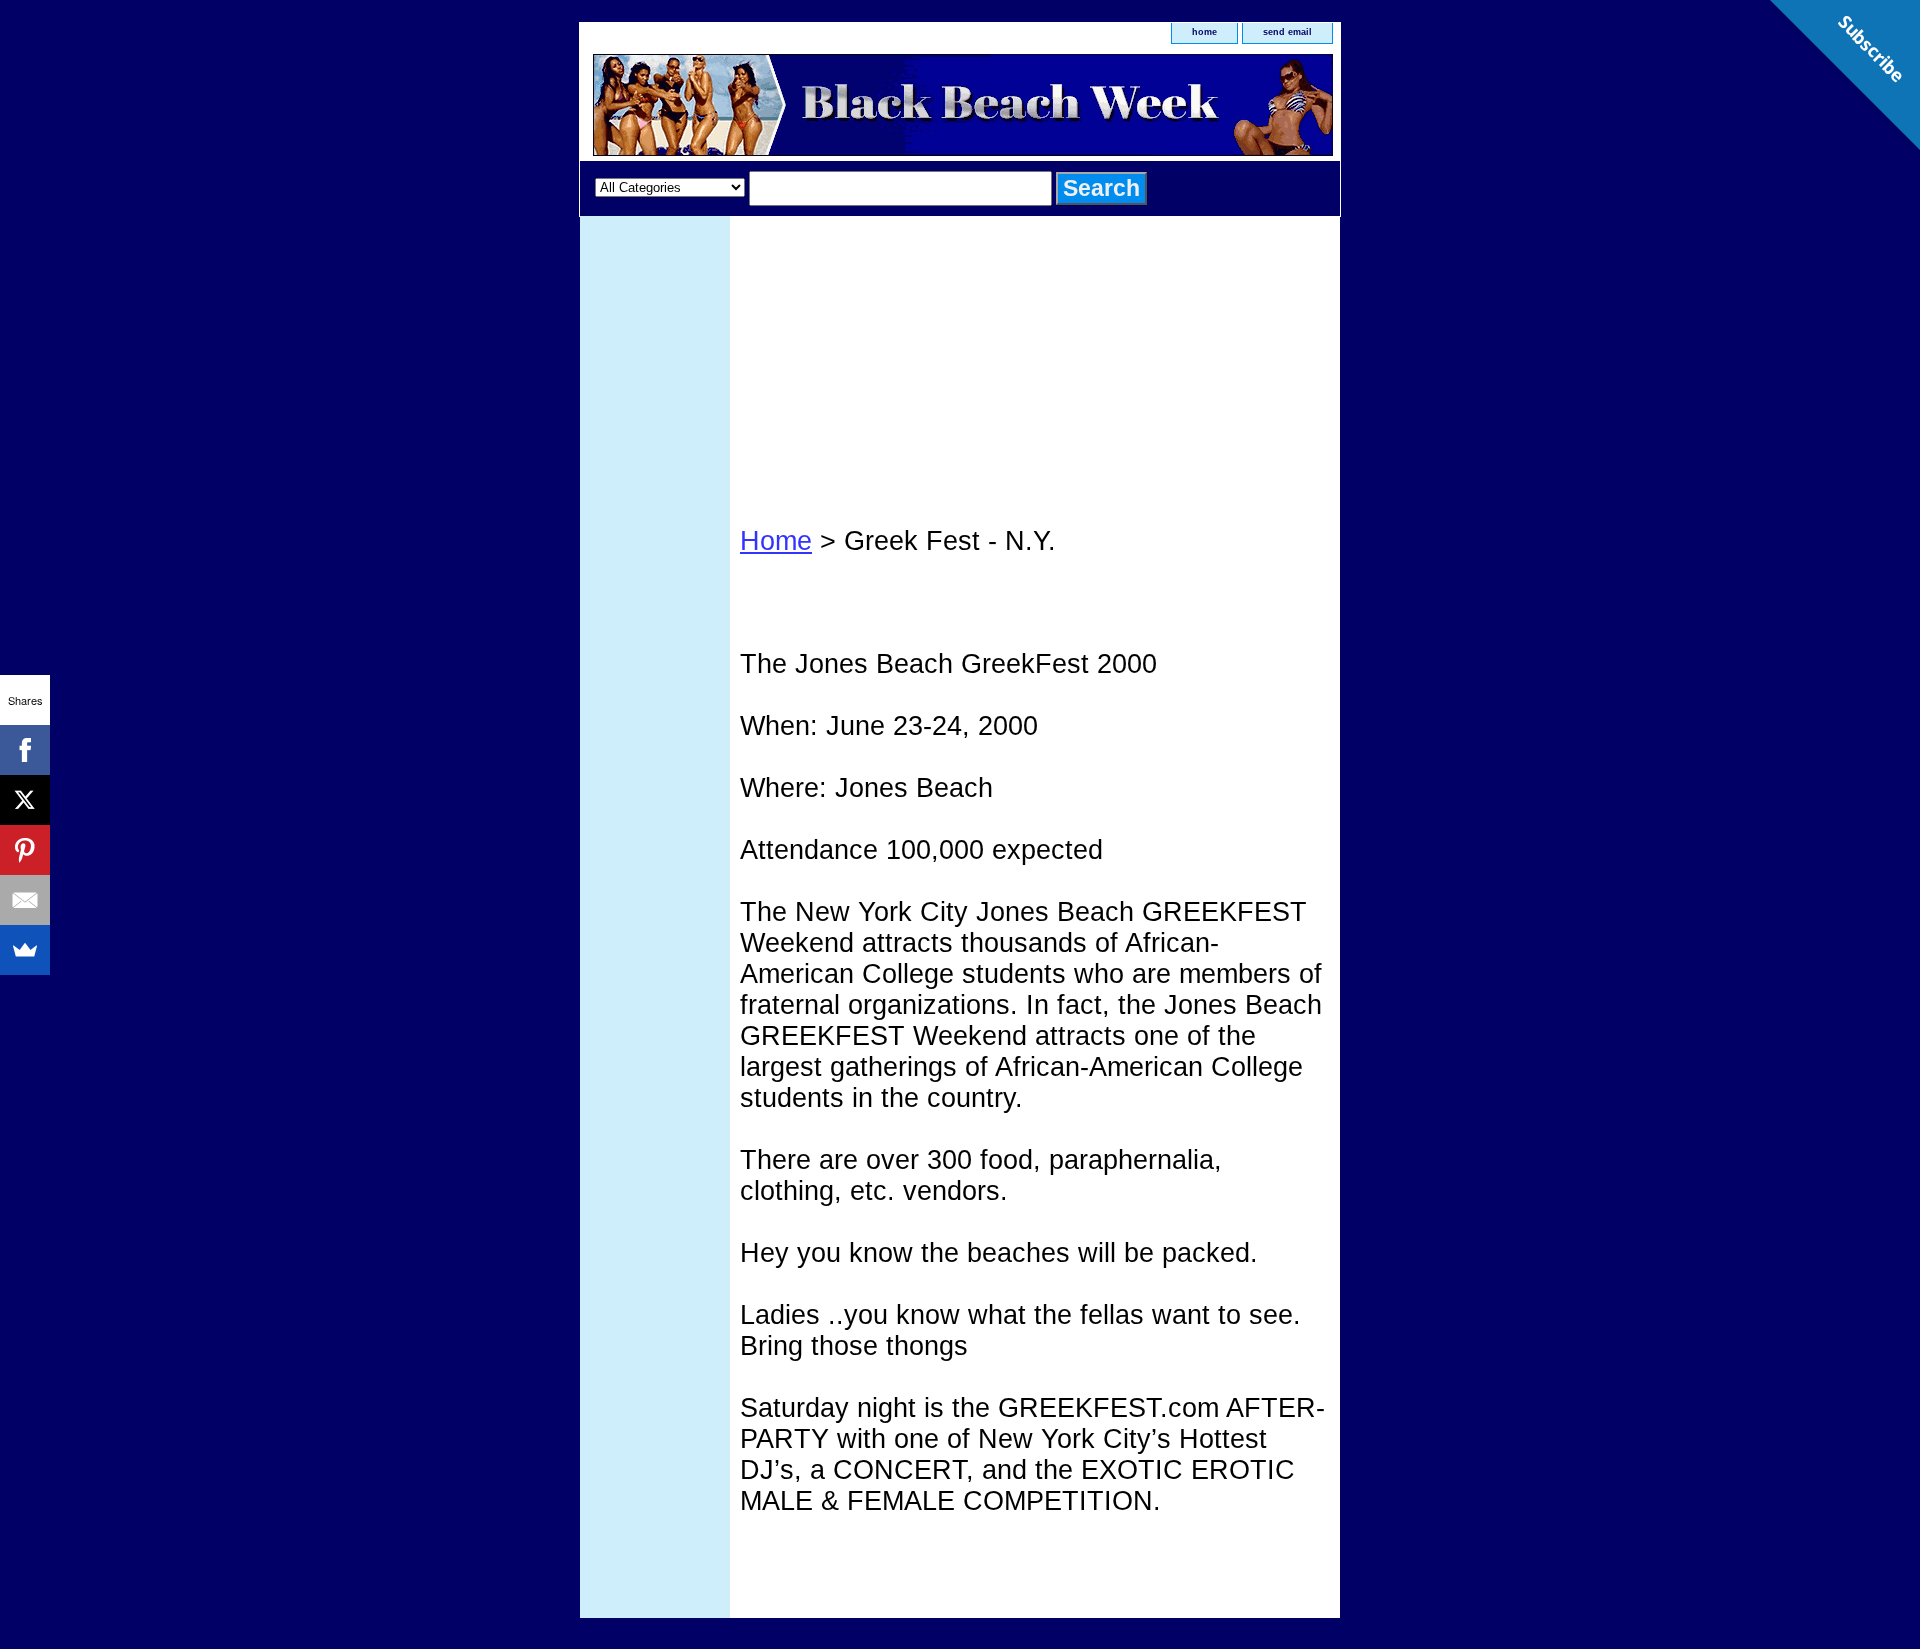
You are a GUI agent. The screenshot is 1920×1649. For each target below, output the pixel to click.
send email (1287, 32)
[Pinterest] (25, 850)
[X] (25, 800)
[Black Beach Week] (830, 107)
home (1204, 32)
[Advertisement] (1035, 366)
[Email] (25, 900)
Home (776, 541)
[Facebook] (25, 750)
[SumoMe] (25, 950)
